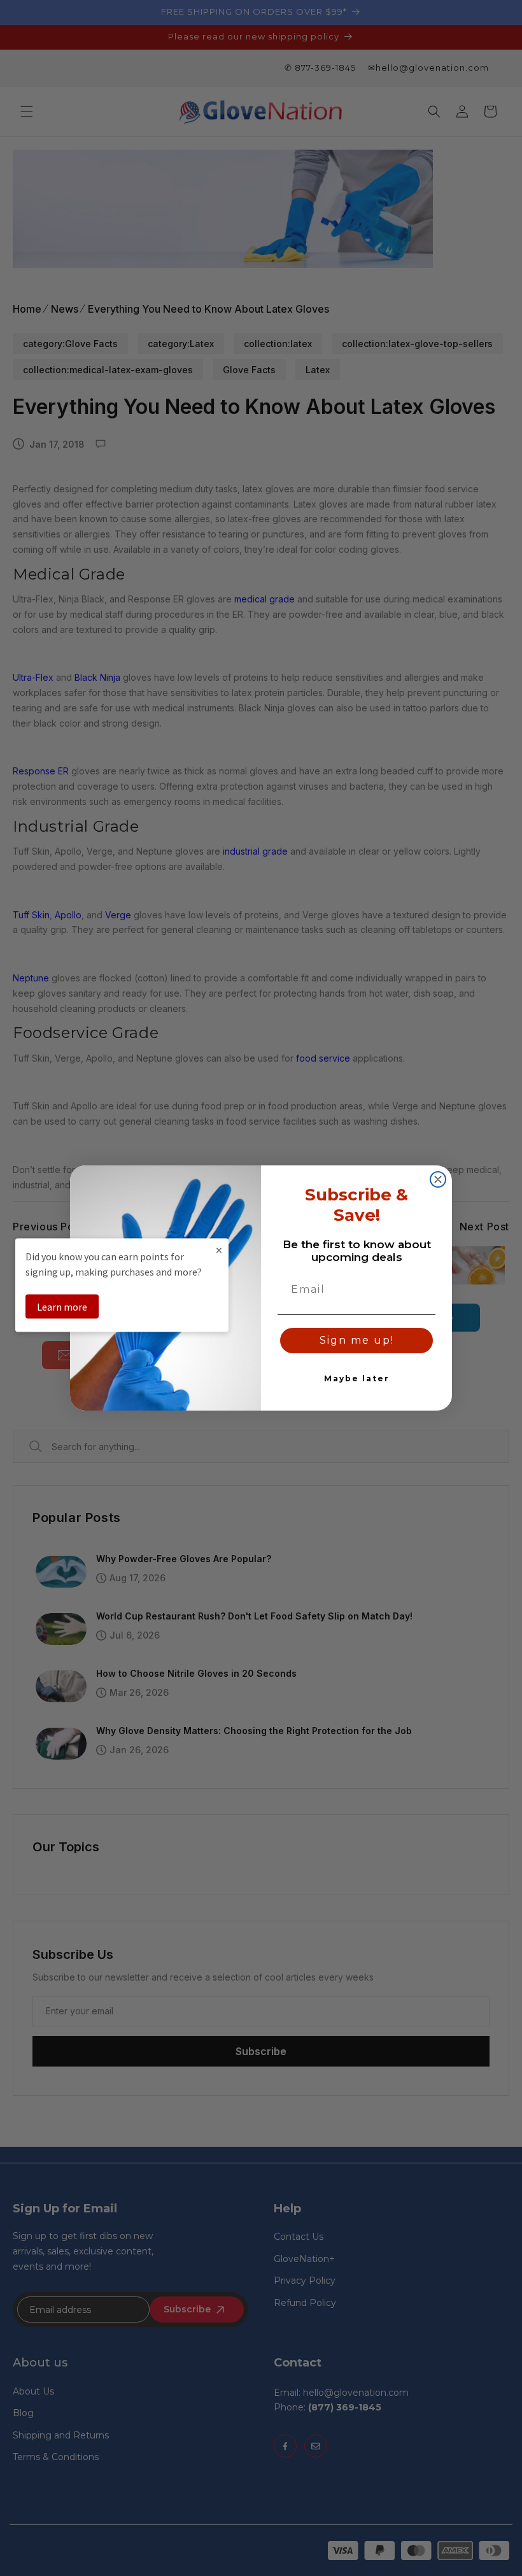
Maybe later (357, 1378)
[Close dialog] (438, 1179)
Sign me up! (357, 1340)
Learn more (62, 1306)
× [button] (219, 1249)
